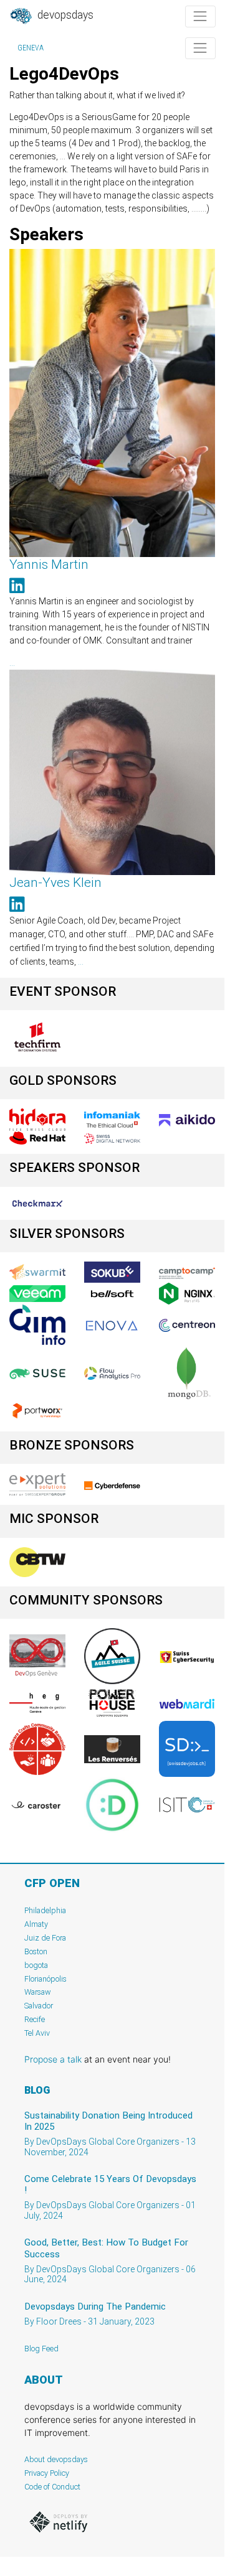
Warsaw (38, 1992)
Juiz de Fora (45, 1938)
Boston (36, 1951)
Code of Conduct (52, 2487)
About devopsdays (56, 2459)
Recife (35, 2019)
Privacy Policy (47, 2473)
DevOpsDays (64, 15)
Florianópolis (45, 1979)
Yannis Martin (49, 564)
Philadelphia (45, 1910)
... (12, 663)
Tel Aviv (37, 2033)
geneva (31, 48)
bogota (36, 1965)
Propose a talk (53, 2059)
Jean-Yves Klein (55, 883)
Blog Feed (41, 2349)
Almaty (36, 1924)
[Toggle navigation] (200, 16)
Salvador (39, 2006)
